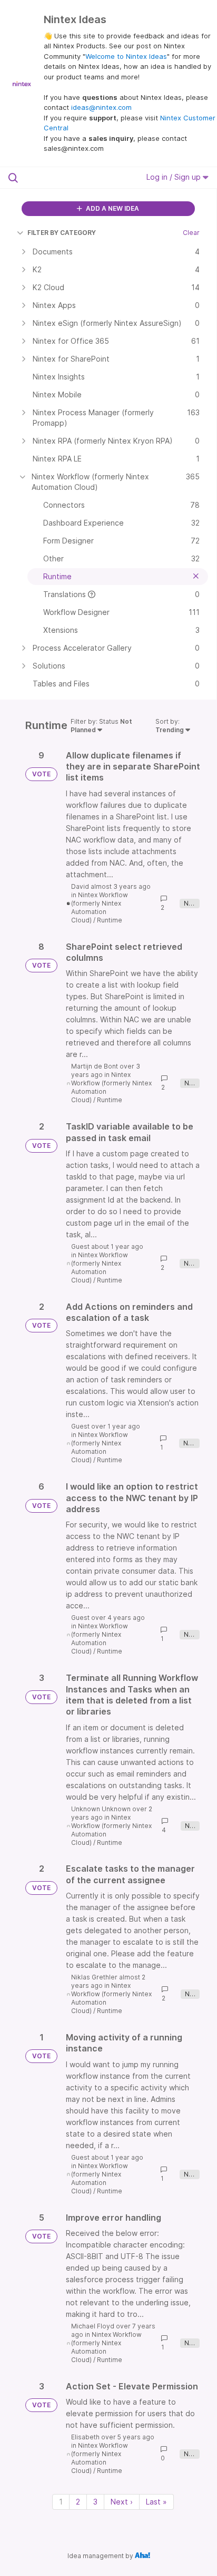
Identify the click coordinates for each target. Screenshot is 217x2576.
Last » (156, 2502)
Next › (122, 2502)
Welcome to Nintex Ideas (126, 56)
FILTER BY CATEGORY (62, 233)
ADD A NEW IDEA (112, 208)
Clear (191, 233)
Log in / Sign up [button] (175, 177)
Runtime (110, 920)
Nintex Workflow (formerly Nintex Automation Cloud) (100, 907)
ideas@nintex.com (101, 107)
